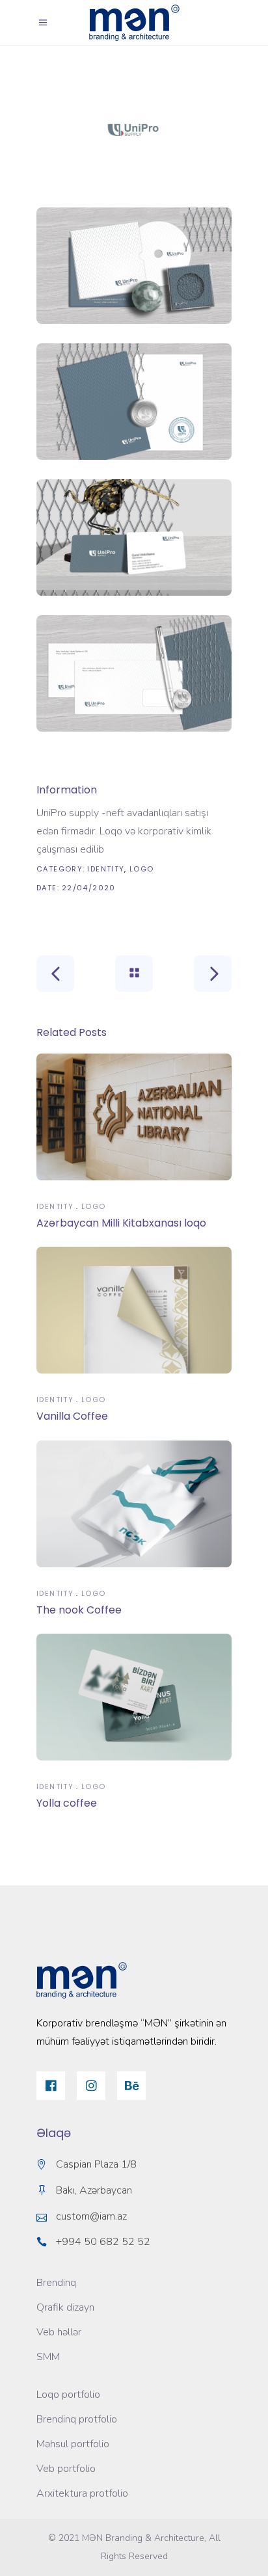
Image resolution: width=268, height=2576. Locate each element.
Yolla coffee (67, 1803)
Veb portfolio (66, 2469)
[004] (134, 673)
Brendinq (56, 2283)
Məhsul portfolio (73, 2444)
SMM (48, 2357)
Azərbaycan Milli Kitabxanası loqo (121, 1223)
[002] (134, 402)
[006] (134, 130)
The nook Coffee (79, 1610)
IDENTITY (106, 869)
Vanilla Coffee (72, 1416)
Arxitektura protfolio (82, 2493)
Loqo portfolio (68, 2395)
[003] (134, 538)
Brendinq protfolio (77, 2419)
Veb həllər (59, 2332)
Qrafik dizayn (65, 2307)
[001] (134, 266)
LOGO (142, 869)
